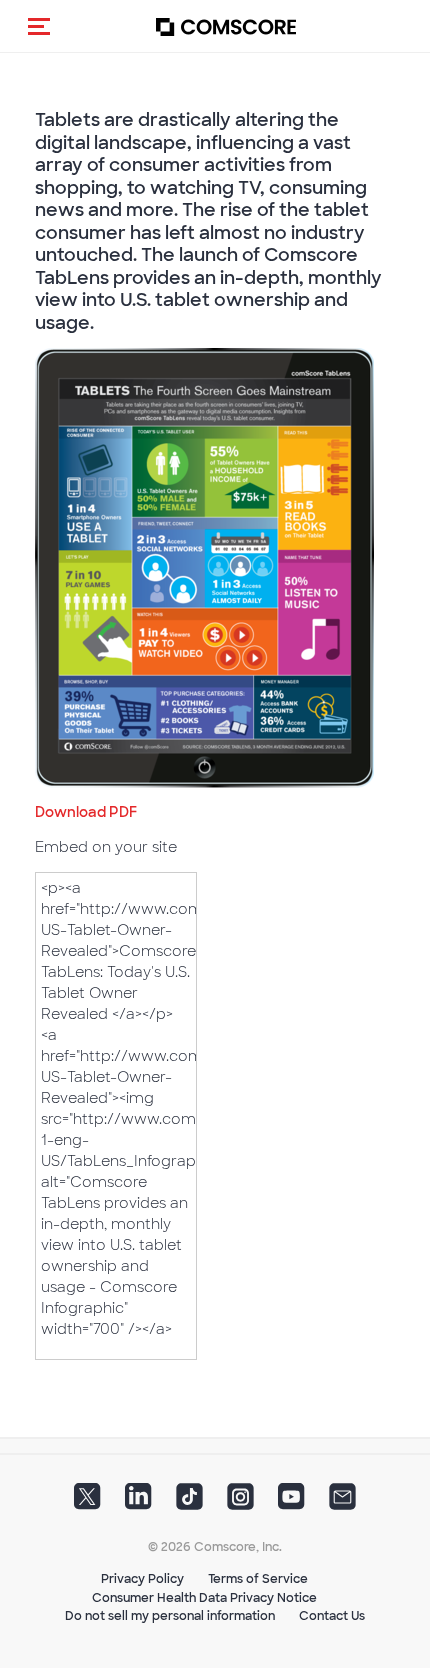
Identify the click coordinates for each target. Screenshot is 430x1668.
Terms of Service (258, 1579)
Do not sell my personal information (170, 1616)
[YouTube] (291, 1503)
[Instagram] (240, 1503)
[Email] (342, 1503)
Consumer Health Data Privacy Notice (204, 1598)
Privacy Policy (142, 1579)
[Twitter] (87, 1503)
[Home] (226, 26)
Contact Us (332, 1616)
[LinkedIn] (138, 1503)
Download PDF (86, 812)
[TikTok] (189, 1503)
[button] (39, 26)
